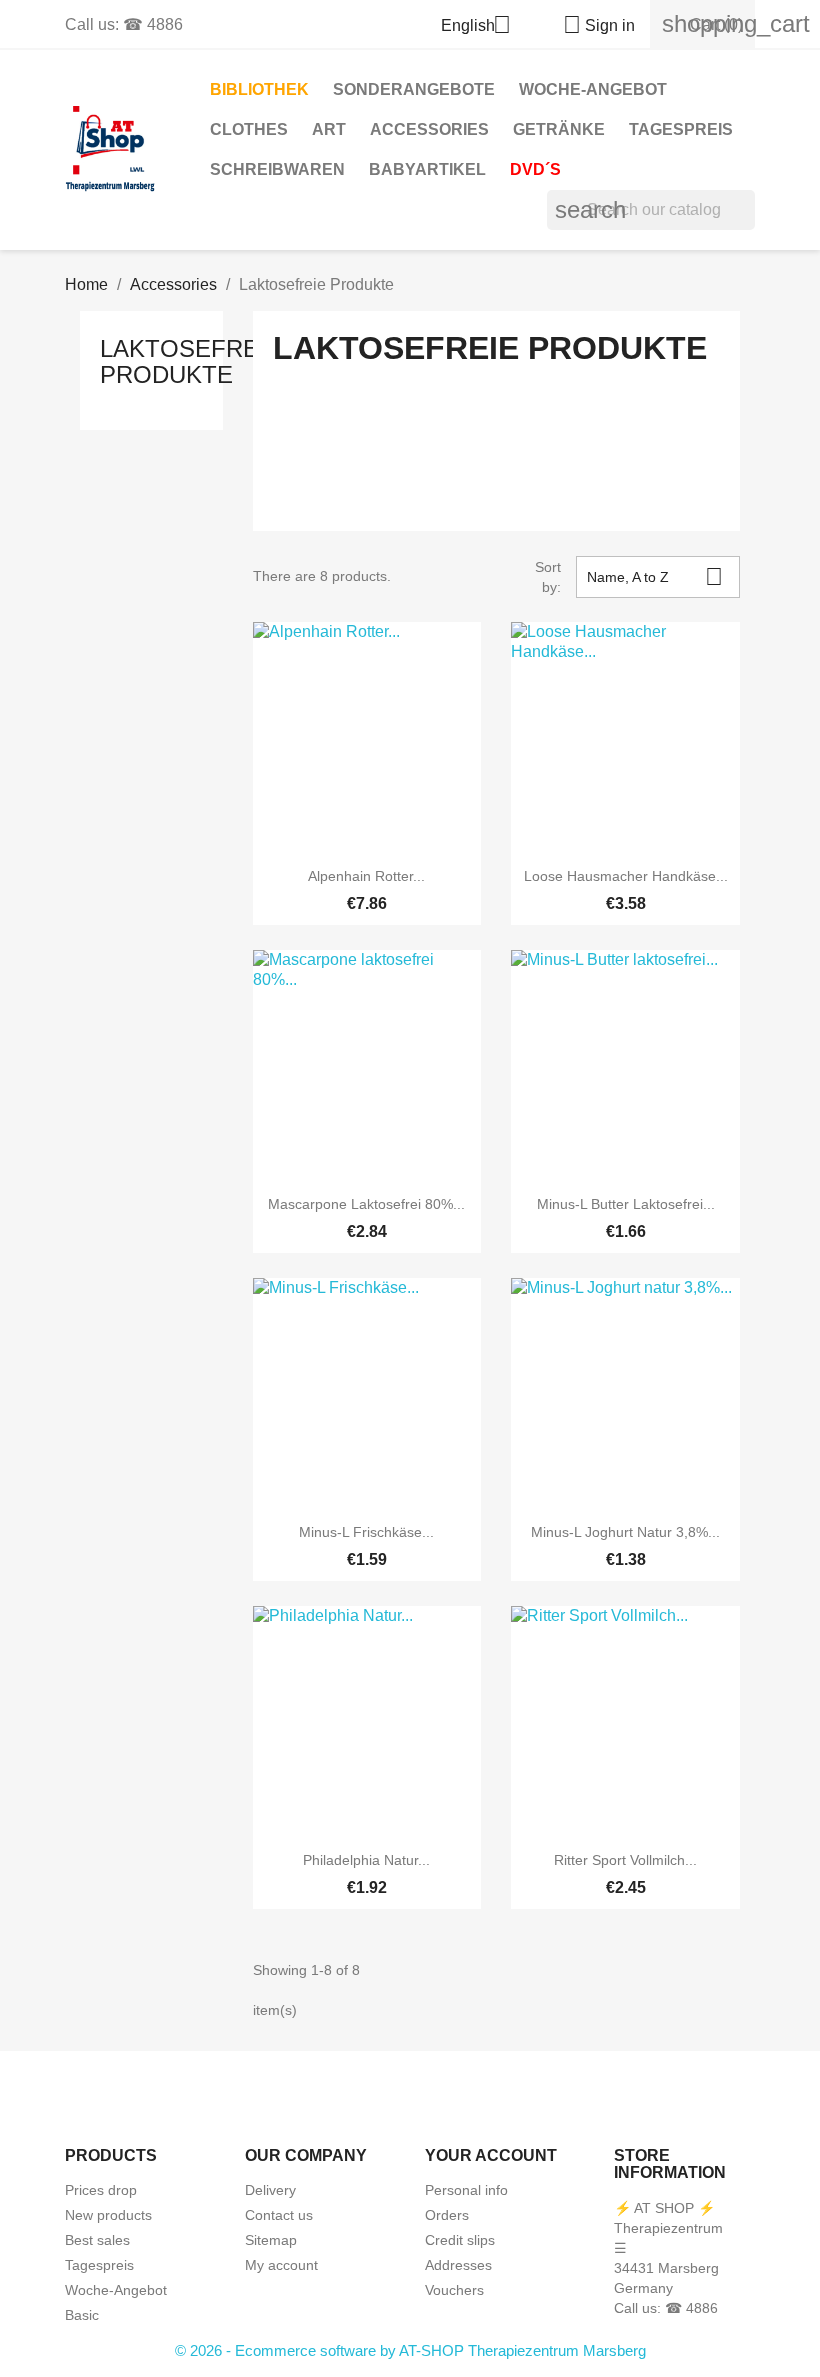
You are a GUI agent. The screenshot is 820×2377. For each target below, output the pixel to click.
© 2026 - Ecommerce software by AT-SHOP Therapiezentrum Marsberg (410, 2350)
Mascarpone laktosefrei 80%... (366, 1204)
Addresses (458, 2265)
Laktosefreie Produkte (191, 361)
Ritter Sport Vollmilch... (625, 1860)
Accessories (429, 129)
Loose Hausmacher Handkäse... (626, 876)
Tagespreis (681, 129)
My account (281, 2265)
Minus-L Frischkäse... (366, 1532)
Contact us (279, 2215)
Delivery (270, 2190)
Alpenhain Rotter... (366, 876)
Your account (491, 2155)
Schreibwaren (277, 169)
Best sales (97, 2240)
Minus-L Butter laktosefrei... (626, 1204)
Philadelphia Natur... (366, 1860)
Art (329, 129)
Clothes (249, 129)
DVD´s (535, 169)
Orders (447, 2215)
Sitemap (271, 2240)
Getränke (559, 129)
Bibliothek (259, 89)
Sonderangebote (414, 89)
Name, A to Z (655, 576)
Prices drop (101, 2190)
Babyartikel (427, 169)
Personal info (466, 2190)
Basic (82, 2315)
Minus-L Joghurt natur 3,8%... (625, 1532)
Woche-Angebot (593, 89)
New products (108, 2215)
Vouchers (454, 2290)
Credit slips (460, 2240)
